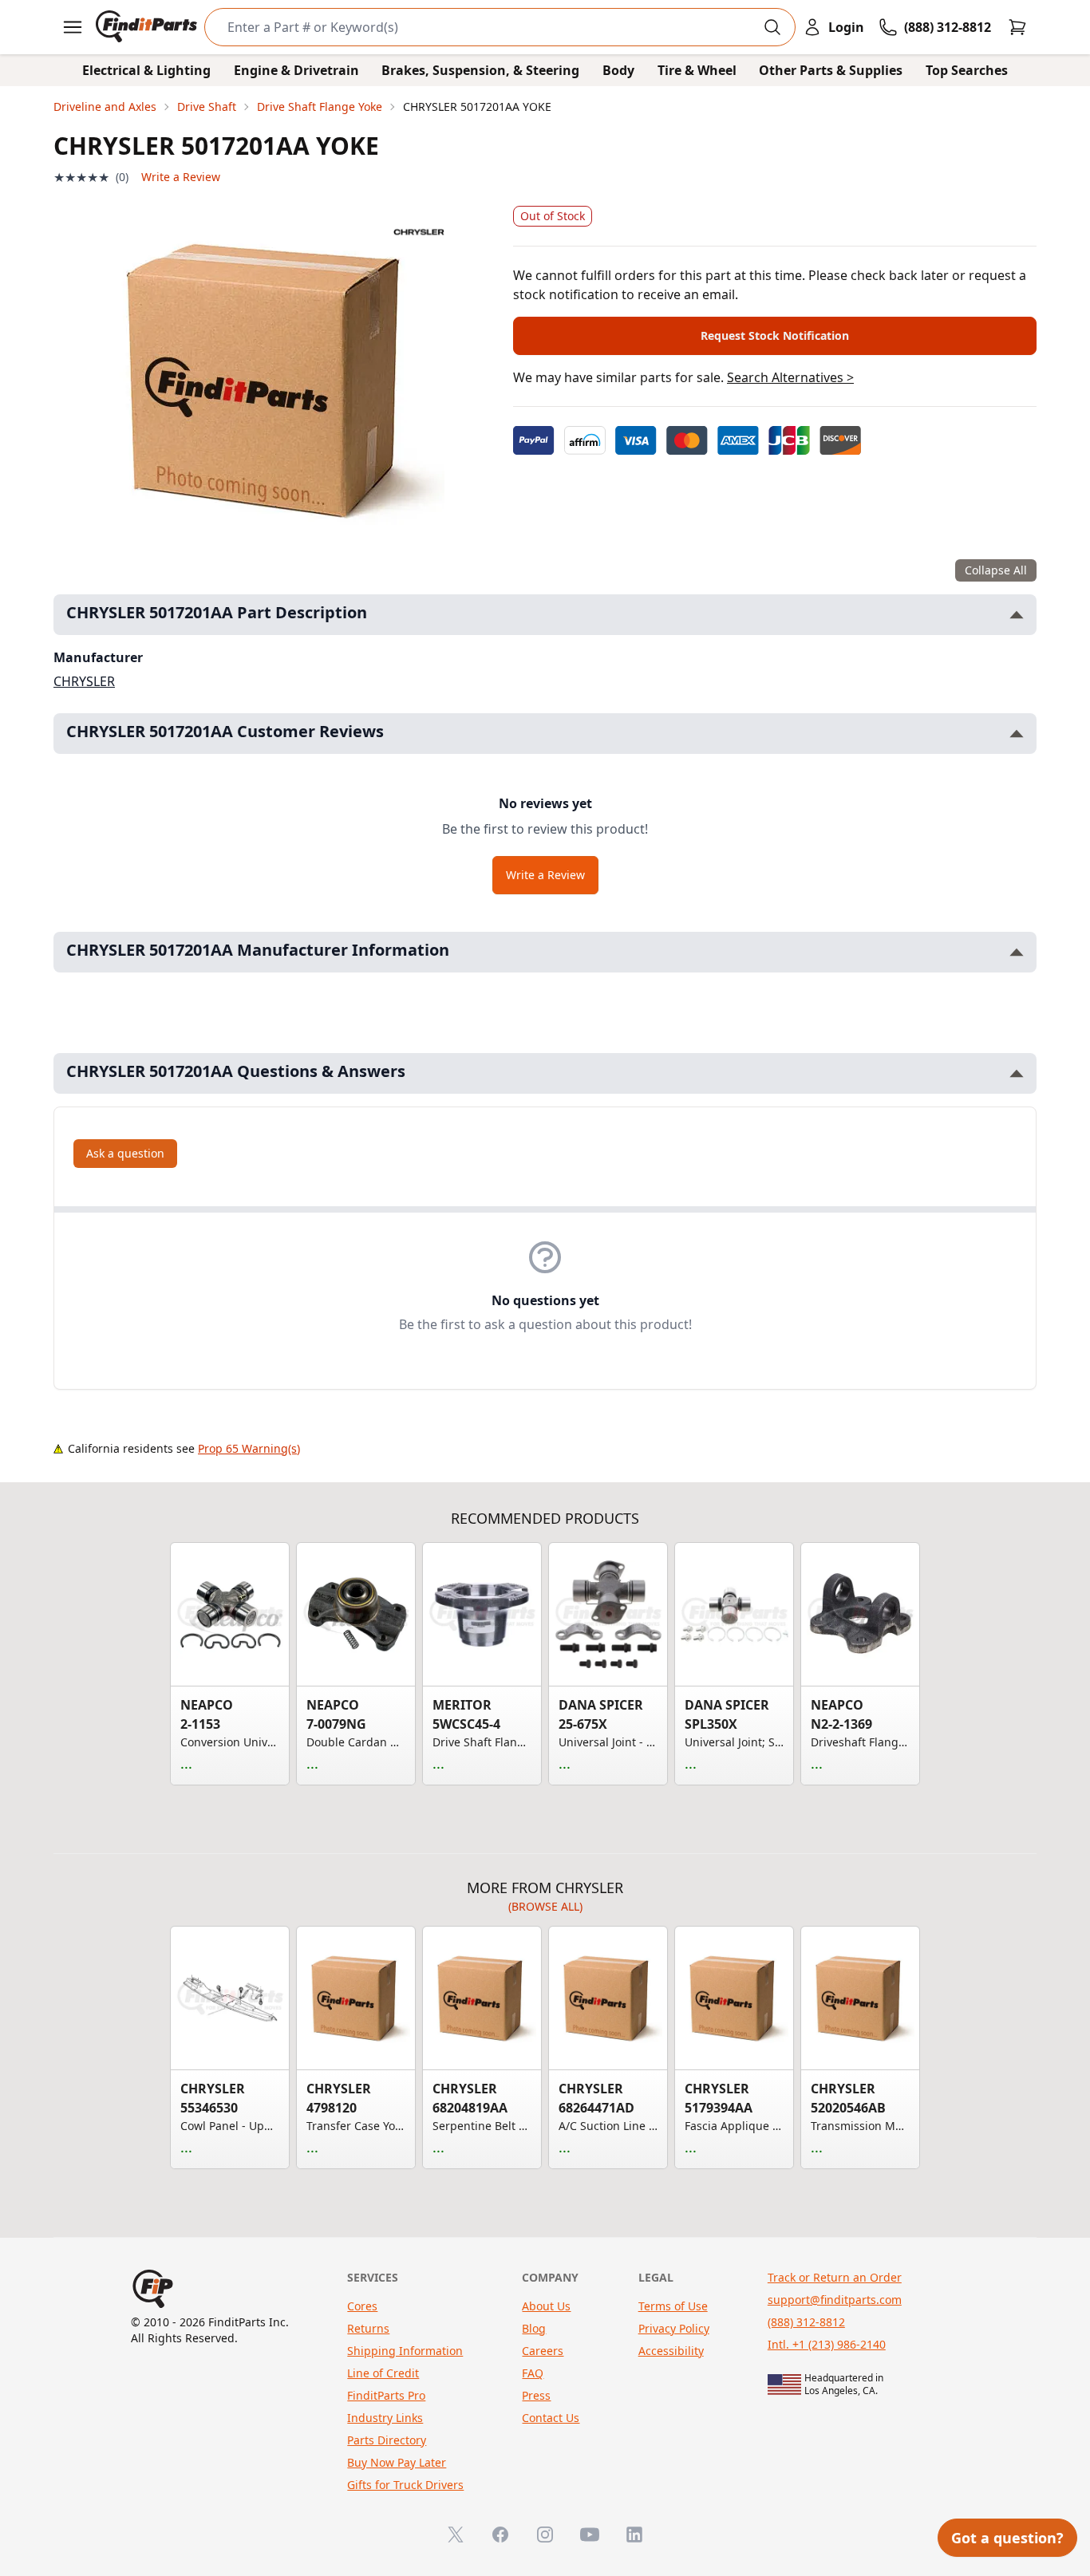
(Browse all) (545, 1906)
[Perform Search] (772, 27)
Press (536, 2395)
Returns (368, 2328)
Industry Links (385, 2418)
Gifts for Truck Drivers (405, 2485)
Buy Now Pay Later (397, 2462)
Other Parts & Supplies (831, 70)
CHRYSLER (84, 681)
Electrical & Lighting (146, 70)
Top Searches (967, 70)
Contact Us (551, 2418)
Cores (362, 2306)
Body (618, 70)
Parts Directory (387, 2440)
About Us (546, 2306)
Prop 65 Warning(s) (249, 1448)
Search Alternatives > (790, 377)
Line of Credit (383, 2373)
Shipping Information (405, 2351)
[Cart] (1017, 27)
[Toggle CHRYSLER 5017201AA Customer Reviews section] (1017, 734)
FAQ (533, 2373)
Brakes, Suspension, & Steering (480, 70)
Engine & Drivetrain (296, 70)
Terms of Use (673, 2306)
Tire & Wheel (697, 70)
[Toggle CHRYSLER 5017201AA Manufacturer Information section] (1017, 952)
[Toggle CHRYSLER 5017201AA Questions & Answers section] (1017, 1073)
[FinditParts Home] (148, 27)
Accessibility (671, 2351)
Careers (543, 2351)
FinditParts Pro (386, 2395)
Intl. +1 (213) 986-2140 (827, 2344)
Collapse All (996, 570)
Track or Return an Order (835, 2277)
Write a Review (181, 177)
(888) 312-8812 (806, 2322)
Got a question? (1007, 2538)
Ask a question (125, 1153)
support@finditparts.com (835, 2300)
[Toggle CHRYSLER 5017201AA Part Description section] (1017, 615)
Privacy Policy (674, 2328)
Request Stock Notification (775, 335)
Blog (534, 2328)
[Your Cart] (1017, 27)
